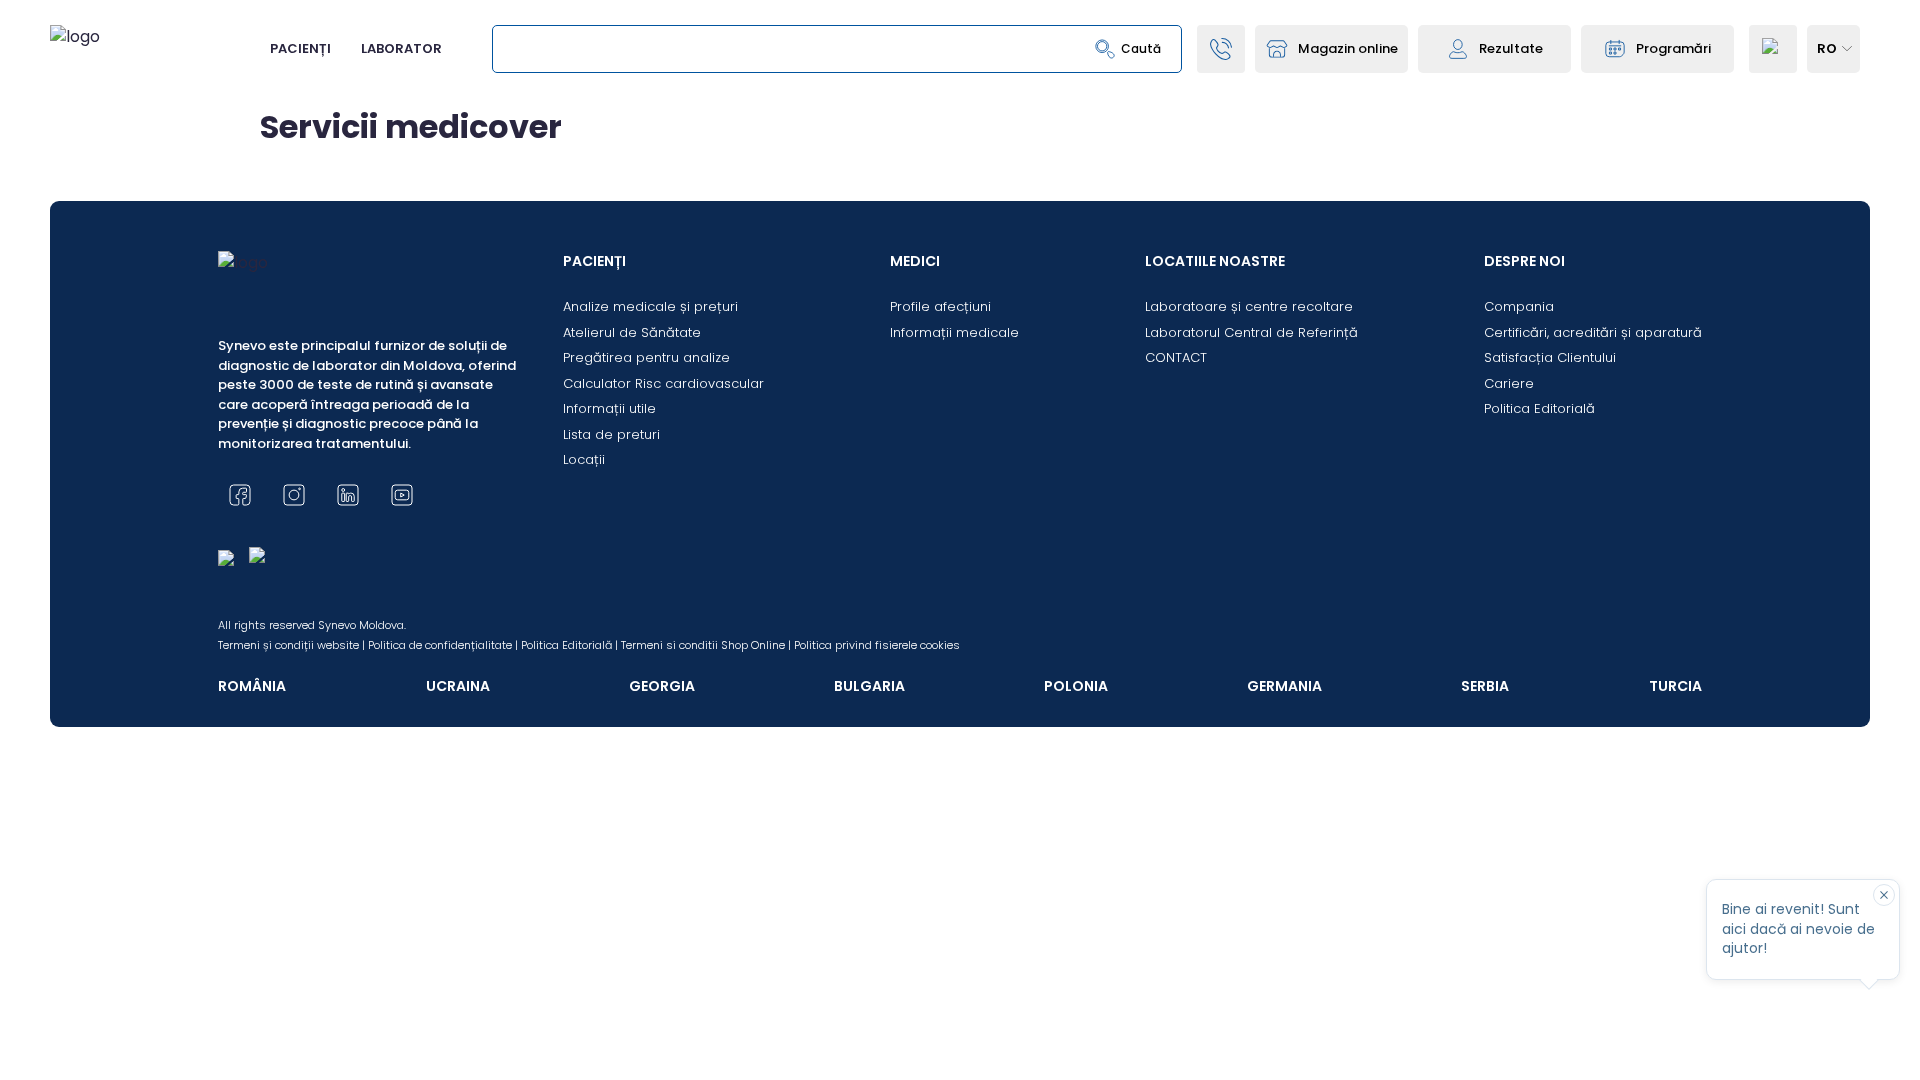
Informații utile (609, 408)
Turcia (1675, 686)
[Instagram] (294, 495)
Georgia (662, 686)
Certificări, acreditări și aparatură (1593, 332)
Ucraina (458, 686)
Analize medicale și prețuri (650, 306)
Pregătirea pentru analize (646, 357)
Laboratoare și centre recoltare (1249, 306)
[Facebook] (240, 495)
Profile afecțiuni (940, 306)
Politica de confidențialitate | (443, 645)
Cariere (1509, 383)
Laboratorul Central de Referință (1251, 332)
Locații (584, 459)
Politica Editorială (1539, 408)
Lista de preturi (611, 434)
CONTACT (1176, 357)
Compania (1519, 306)
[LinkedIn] (348, 495)
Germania (1284, 686)
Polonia (1076, 686)
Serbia (1485, 686)
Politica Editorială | (569, 645)
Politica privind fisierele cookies (877, 645)
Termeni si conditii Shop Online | (706, 645)
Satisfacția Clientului (1550, 357)
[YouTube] (402, 495)
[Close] (1884, 895)
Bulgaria (869, 686)
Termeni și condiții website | (291, 645)
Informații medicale (954, 332)
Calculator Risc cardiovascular (663, 383)
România (252, 686)
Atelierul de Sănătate (632, 332)
